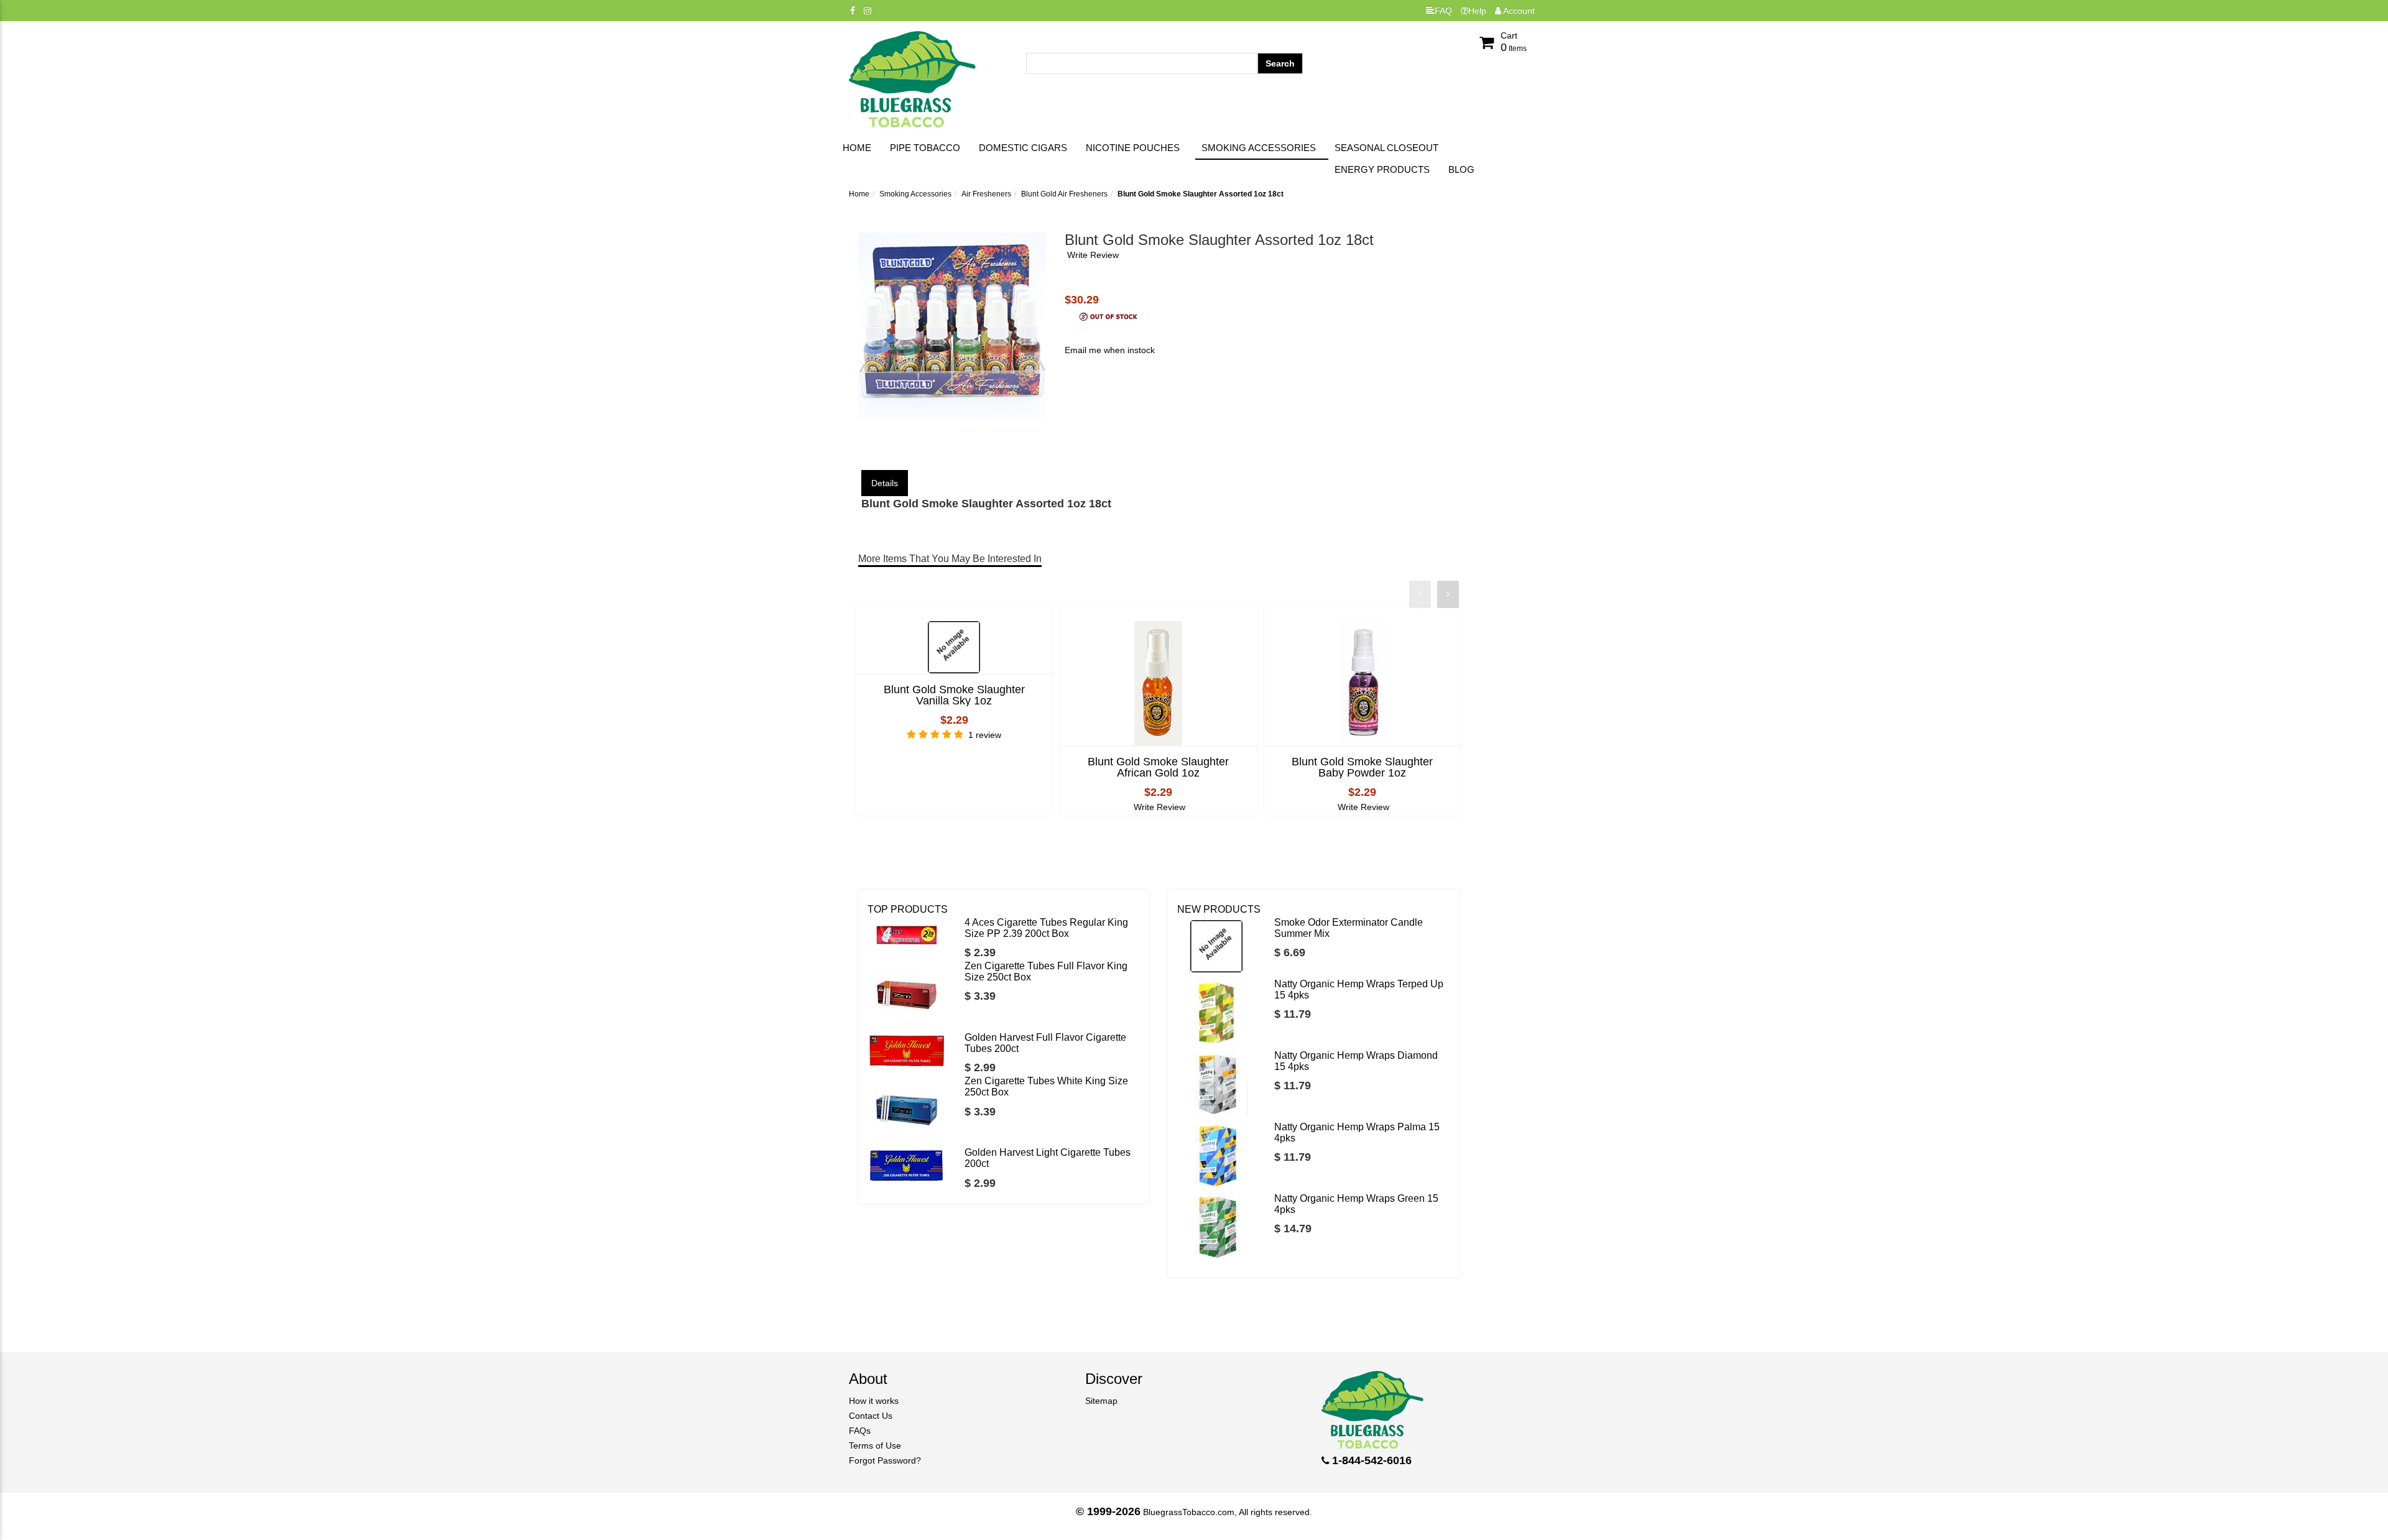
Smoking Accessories (1259, 148)
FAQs (860, 1431)
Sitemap (1101, 1401)
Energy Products (1382, 169)
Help (1477, 11)
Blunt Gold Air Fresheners (1064, 194)
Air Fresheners (986, 194)
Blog (1461, 169)
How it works (874, 1401)
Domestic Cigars (1023, 148)
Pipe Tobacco (925, 148)
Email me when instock (1110, 350)
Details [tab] (885, 483)
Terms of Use (875, 1445)
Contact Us (871, 1416)
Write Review (1093, 255)
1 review (985, 735)
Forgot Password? (885, 1460)
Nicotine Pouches (1133, 148)
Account (1518, 11)
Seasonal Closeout (1386, 148)
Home (857, 148)
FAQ (1443, 11)
